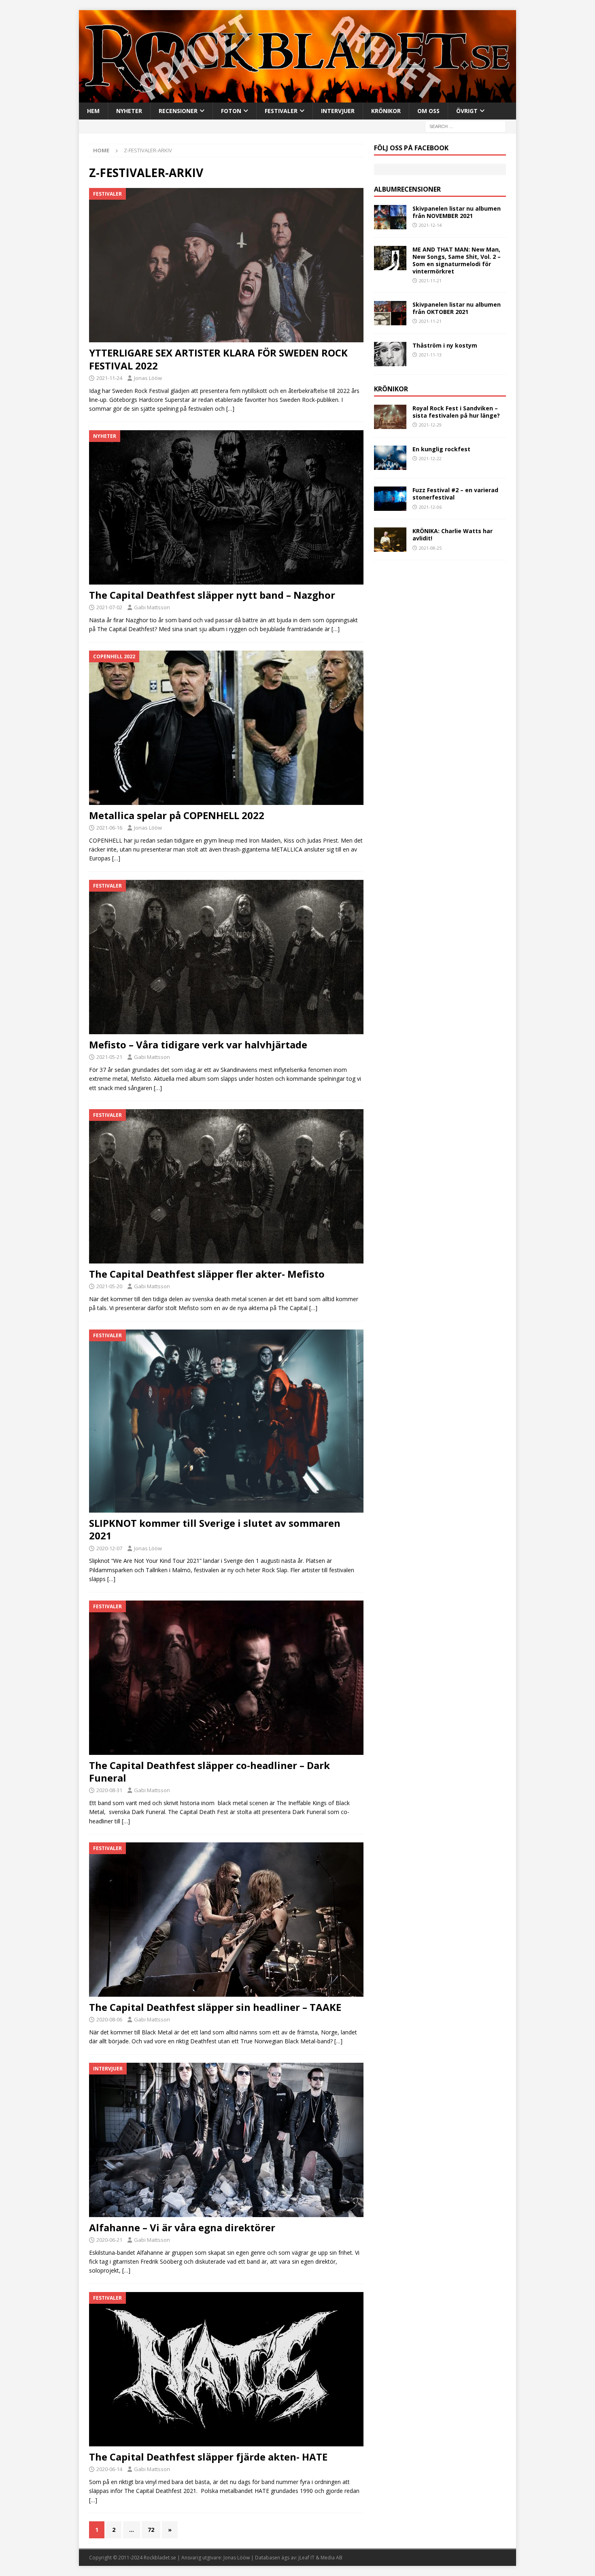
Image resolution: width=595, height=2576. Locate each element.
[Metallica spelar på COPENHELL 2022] (226, 728)
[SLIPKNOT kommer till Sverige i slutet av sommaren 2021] (226, 1421)
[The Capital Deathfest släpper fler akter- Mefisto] (226, 1186)
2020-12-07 (109, 1548)
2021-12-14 (430, 225)
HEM (93, 111)
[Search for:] (465, 126)
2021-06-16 (109, 828)
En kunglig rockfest (441, 449)
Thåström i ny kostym (445, 345)
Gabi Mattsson (152, 607)
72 (151, 2530)
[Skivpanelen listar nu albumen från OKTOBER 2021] (390, 313)
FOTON (231, 111)
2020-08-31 (109, 1790)
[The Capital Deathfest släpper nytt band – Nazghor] (226, 507)
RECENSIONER (178, 111)
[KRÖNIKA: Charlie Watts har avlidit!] (390, 540)
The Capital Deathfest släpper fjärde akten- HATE (208, 2457)
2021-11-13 (430, 355)
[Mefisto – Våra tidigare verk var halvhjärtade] (226, 957)
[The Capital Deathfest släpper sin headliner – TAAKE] (226, 1920)
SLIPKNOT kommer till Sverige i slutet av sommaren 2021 (215, 1529)
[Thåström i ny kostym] (390, 354)
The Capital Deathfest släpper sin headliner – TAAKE (215, 2007)
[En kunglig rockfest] (390, 458)
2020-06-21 (109, 2240)
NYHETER (129, 111)
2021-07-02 (109, 607)
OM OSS (428, 111)
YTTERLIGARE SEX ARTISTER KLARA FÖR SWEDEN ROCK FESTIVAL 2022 (218, 359)
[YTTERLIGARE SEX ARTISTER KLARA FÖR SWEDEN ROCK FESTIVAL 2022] (226, 265)
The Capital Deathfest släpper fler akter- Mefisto (207, 1274)
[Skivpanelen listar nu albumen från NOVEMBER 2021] (390, 217)
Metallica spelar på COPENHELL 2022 (177, 815)
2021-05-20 (109, 1286)
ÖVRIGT (467, 111)
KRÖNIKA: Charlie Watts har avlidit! (453, 535)
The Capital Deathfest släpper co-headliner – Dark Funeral (209, 1771)
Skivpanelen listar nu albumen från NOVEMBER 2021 (457, 212)
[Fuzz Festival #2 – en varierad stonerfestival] (390, 499)
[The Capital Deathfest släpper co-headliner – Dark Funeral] (226, 1678)
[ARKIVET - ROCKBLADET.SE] (297, 97)
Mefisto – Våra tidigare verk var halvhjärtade (198, 1045)
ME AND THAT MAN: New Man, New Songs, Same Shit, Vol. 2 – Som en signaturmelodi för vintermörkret (457, 260)
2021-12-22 (430, 458)
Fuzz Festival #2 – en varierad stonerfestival (455, 494)
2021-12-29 (430, 425)
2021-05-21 (109, 1057)
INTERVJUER (338, 111)
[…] (230, 409)
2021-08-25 (430, 548)
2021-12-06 (430, 507)
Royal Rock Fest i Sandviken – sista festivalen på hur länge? (456, 412)
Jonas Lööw (148, 378)
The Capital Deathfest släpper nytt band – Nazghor (212, 595)
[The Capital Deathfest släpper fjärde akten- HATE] (226, 2369)
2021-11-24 (109, 378)
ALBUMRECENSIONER (407, 189)
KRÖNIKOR (386, 111)
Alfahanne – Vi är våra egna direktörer (182, 2227)
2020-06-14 (109, 2469)
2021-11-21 (430, 281)
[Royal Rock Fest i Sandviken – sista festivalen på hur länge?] (390, 417)
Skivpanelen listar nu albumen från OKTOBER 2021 (457, 308)
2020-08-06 (109, 2019)
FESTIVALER (281, 111)
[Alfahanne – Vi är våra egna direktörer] (226, 2140)
